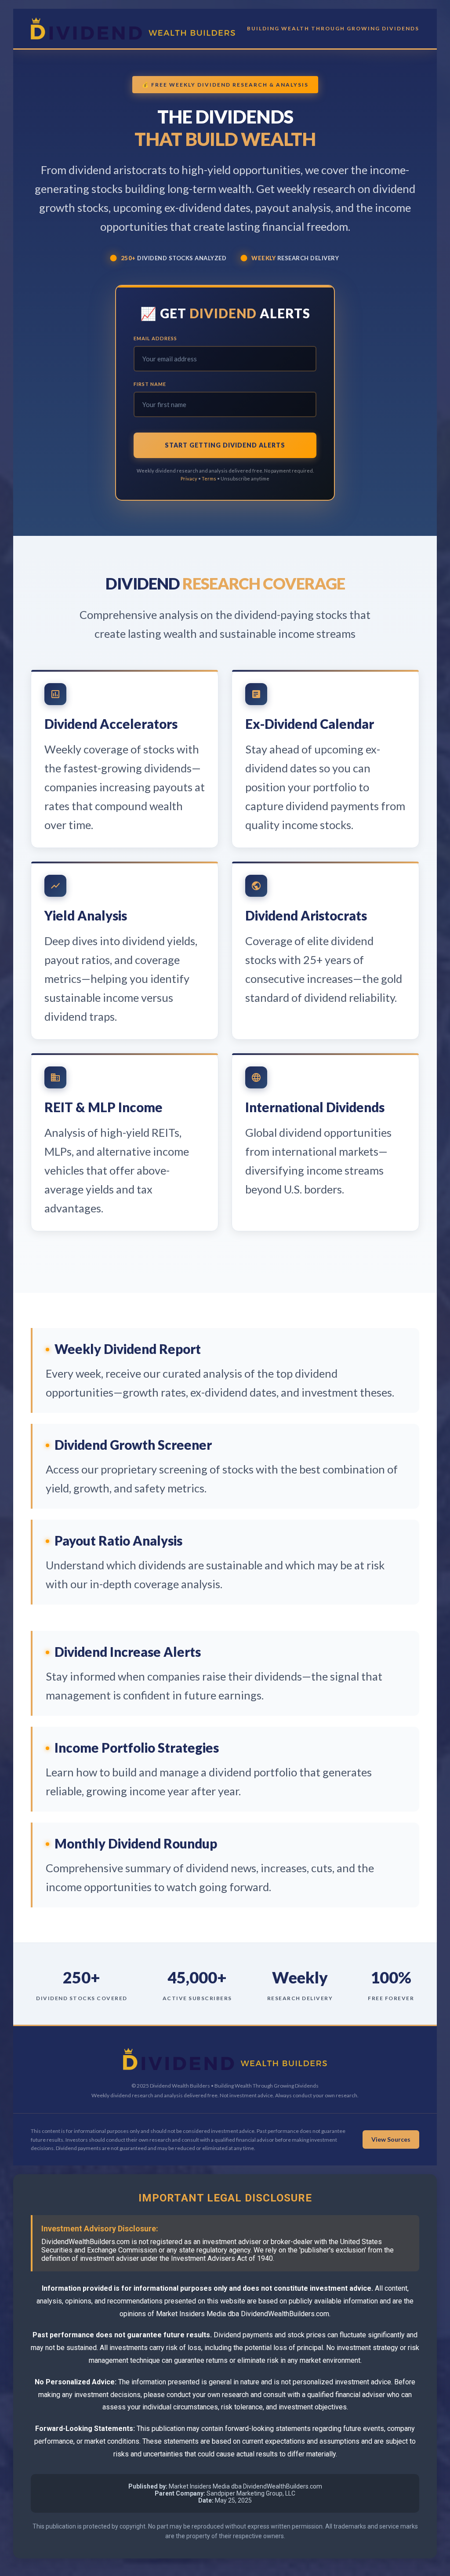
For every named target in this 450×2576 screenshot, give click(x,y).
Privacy (189, 478)
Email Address (155, 338)
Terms (209, 478)
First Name (150, 384)
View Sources (391, 2139)
